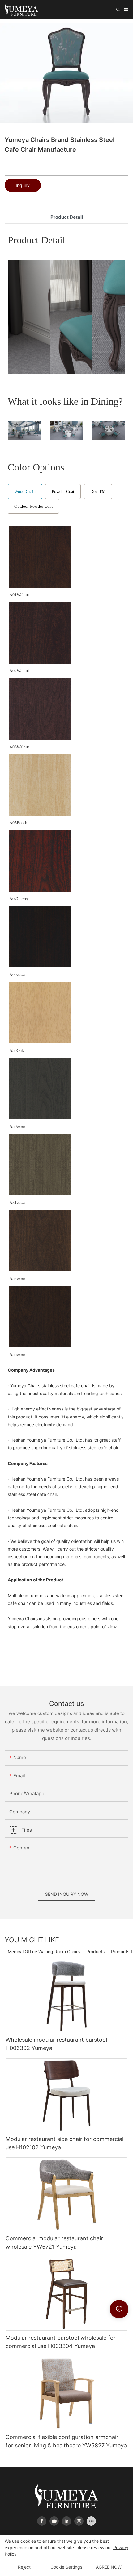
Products (95, 1951)
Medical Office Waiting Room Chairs (44, 1951)
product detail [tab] (67, 217)
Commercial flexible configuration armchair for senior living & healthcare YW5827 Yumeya (66, 2441)
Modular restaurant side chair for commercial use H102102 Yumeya (64, 2143)
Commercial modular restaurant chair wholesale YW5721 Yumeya (54, 2243)
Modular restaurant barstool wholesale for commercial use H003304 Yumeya (61, 2342)
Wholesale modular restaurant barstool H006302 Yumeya (56, 2044)
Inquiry (23, 185)
